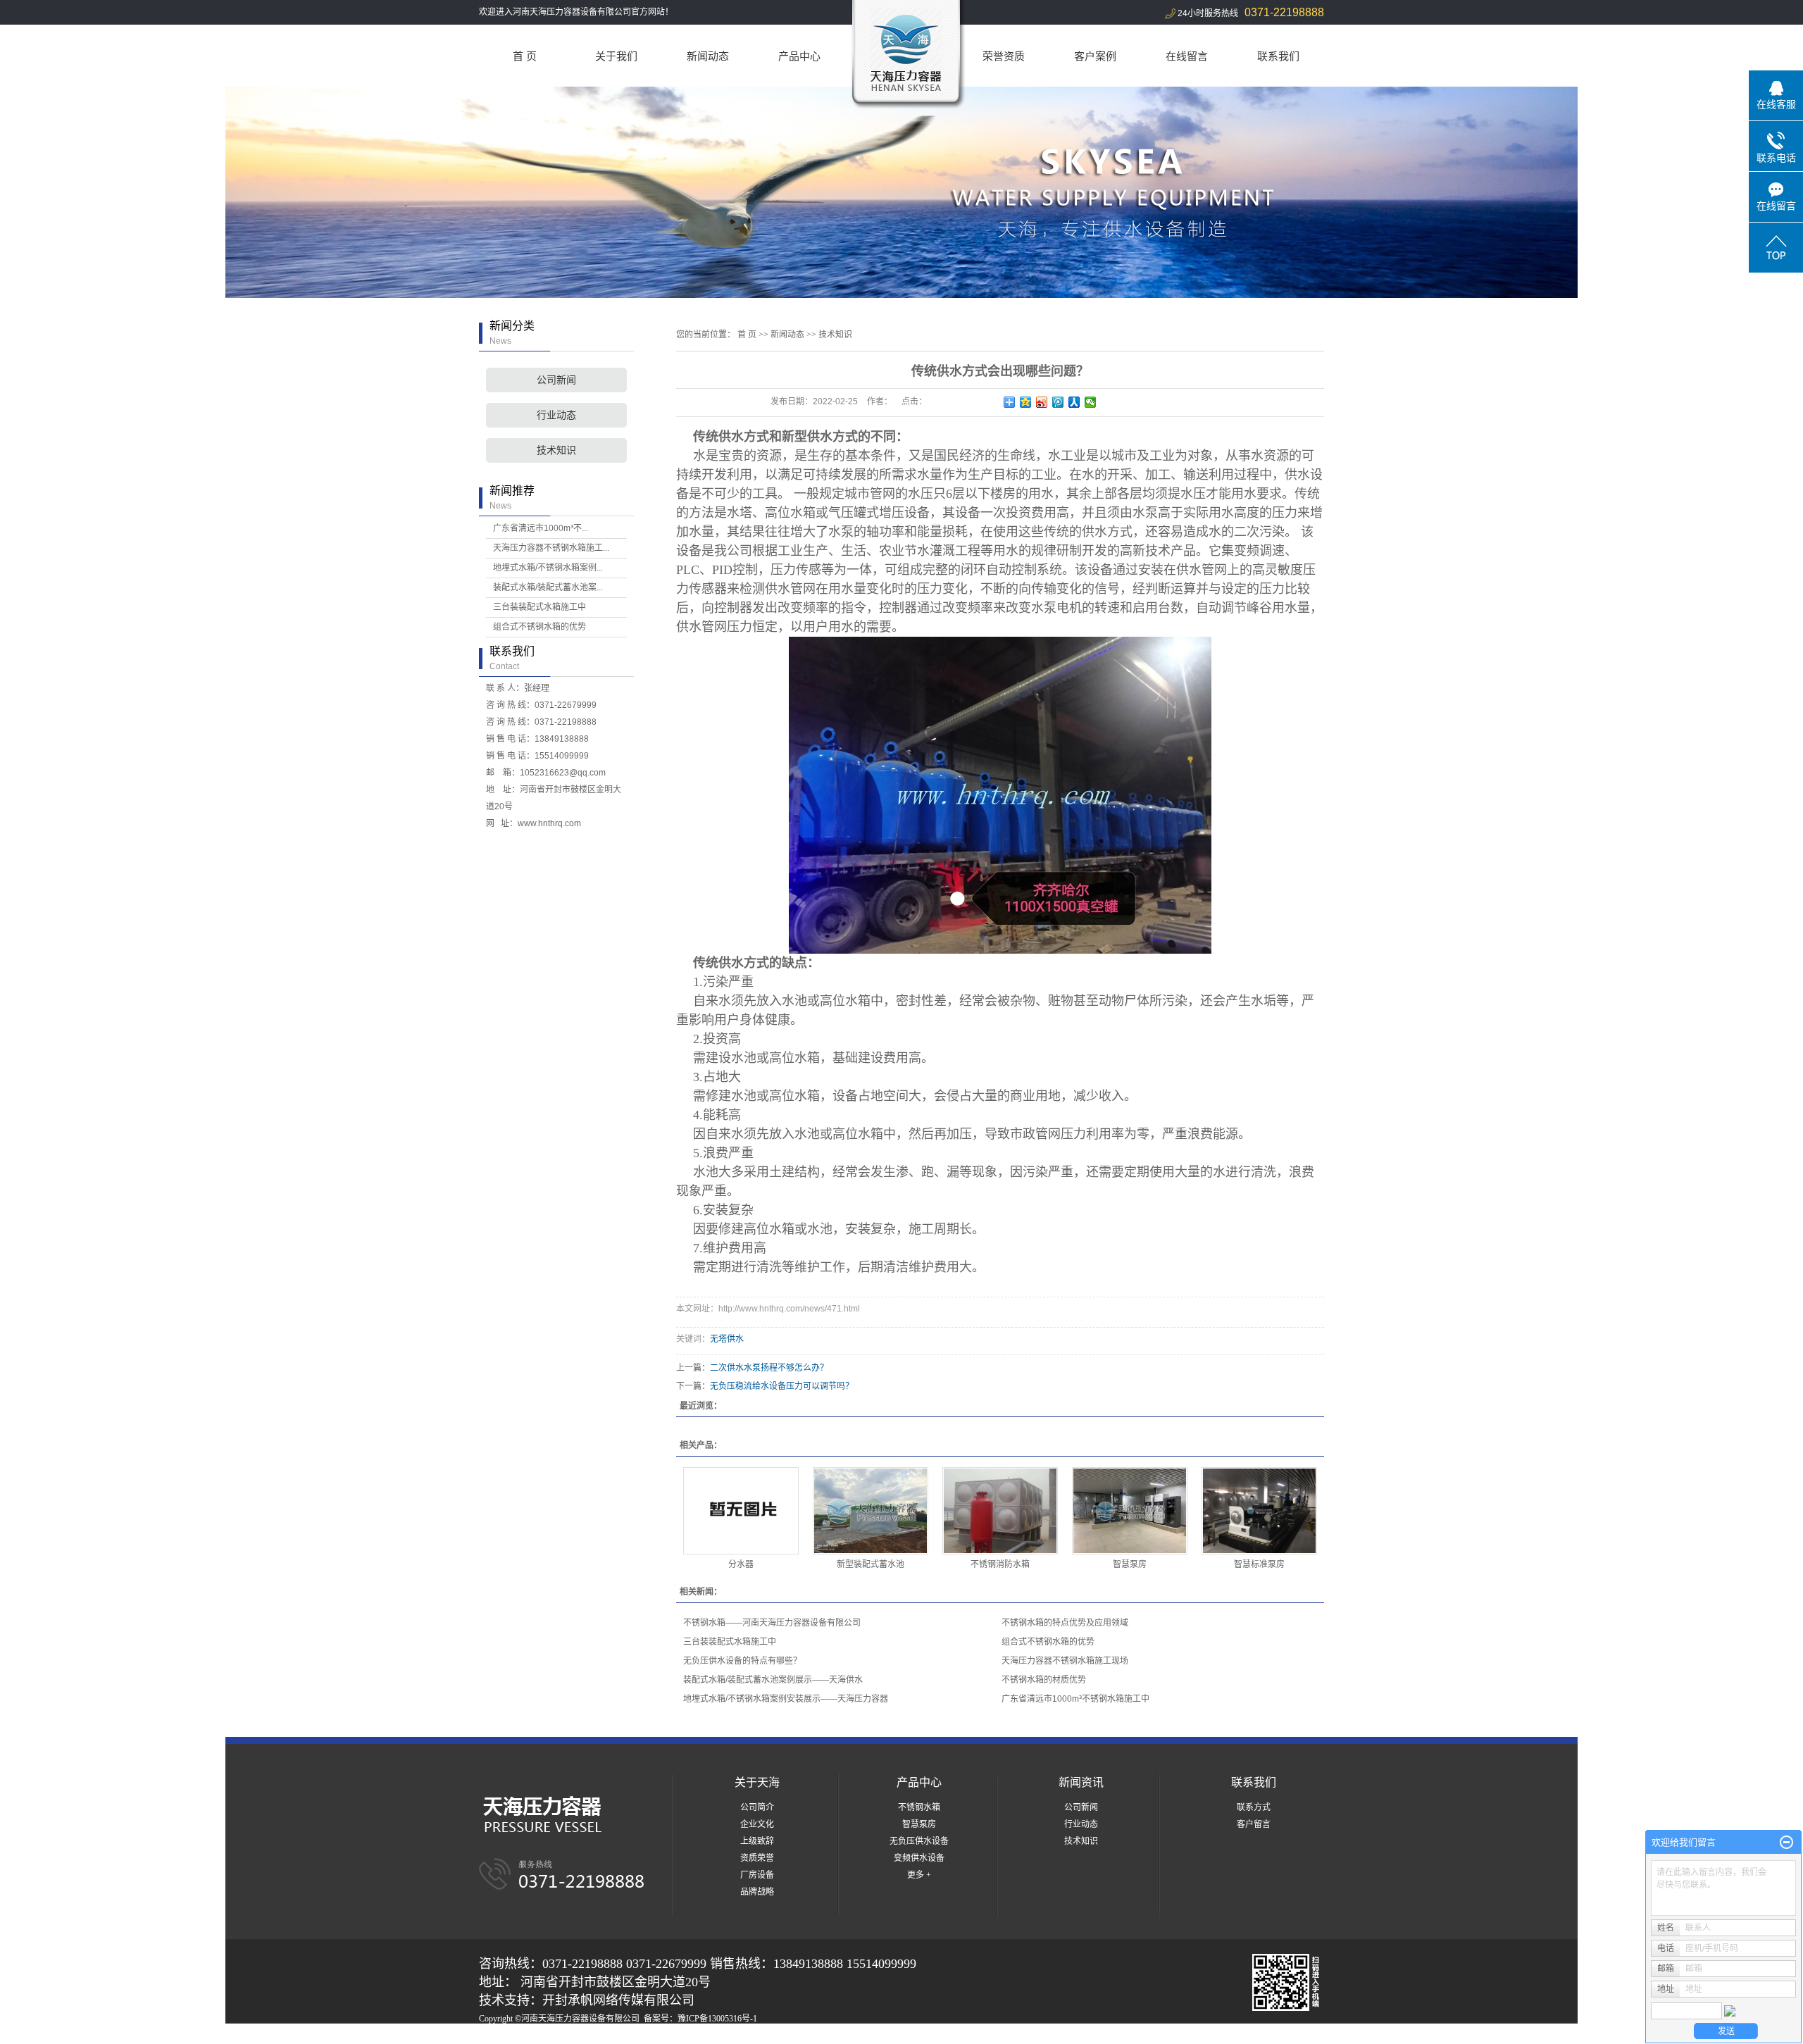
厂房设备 (757, 1875)
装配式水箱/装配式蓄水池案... (548, 587)
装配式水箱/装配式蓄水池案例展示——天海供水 (773, 1680)
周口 (709, 2036)
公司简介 (757, 1807)
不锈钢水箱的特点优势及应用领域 (1065, 1623)
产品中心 (799, 56)
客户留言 (1254, 1824)
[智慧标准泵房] (1259, 1511)
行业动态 (556, 415)
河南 (575, 2036)
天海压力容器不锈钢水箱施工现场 (1065, 1661)
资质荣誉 (757, 1858)
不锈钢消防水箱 (1000, 1564)
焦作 (728, 2036)
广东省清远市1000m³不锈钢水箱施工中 (1075, 1699)
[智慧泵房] (1130, 1511)
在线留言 (1187, 56)
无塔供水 (727, 1339)
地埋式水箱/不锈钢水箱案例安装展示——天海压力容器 (786, 1699)
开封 (747, 2036)
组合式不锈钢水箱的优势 (539, 627)
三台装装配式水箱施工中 (539, 607)
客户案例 (1095, 56)
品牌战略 (757, 1892)
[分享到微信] (1091, 402)
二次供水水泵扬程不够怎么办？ (769, 1368)
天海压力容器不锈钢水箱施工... (551, 548)
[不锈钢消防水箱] (1000, 1511)
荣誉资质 (1004, 56)
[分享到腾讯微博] (1058, 402)
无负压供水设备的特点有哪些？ (742, 1661)
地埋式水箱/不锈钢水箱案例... (548, 568)
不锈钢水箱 (919, 1807)
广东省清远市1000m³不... (541, 528)
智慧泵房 (1130, 1564)
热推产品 (496, 2036)
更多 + (919, 1875)
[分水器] (741, 1511)
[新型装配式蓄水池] (871, 1511)
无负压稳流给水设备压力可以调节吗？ (782, 1386)
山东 (651, 2036)
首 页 (525, 56)
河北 (594, 2036)
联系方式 (1254, 1807)
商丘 (670, 2036)
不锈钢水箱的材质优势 (1044, 1680)
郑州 (632, 2036)
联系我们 (1278, 56)
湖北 (613, 2036)
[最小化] (1786, 1843)
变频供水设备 (919, 1858)
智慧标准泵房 (1259, 1564)
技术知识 (556, 450)
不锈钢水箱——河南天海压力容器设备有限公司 (772, 1623)
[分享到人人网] (1074, 402)
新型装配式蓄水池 (871, 1564)
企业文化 (757, 1824)
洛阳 (690, 2036)
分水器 (741, 1564)
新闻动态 (708, 56)
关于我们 (616, 56)
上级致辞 (757, 1841)
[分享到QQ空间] (1026, 402)
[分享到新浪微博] (1042, 402)
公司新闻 (556, 380)
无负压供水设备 (919, 1841)
